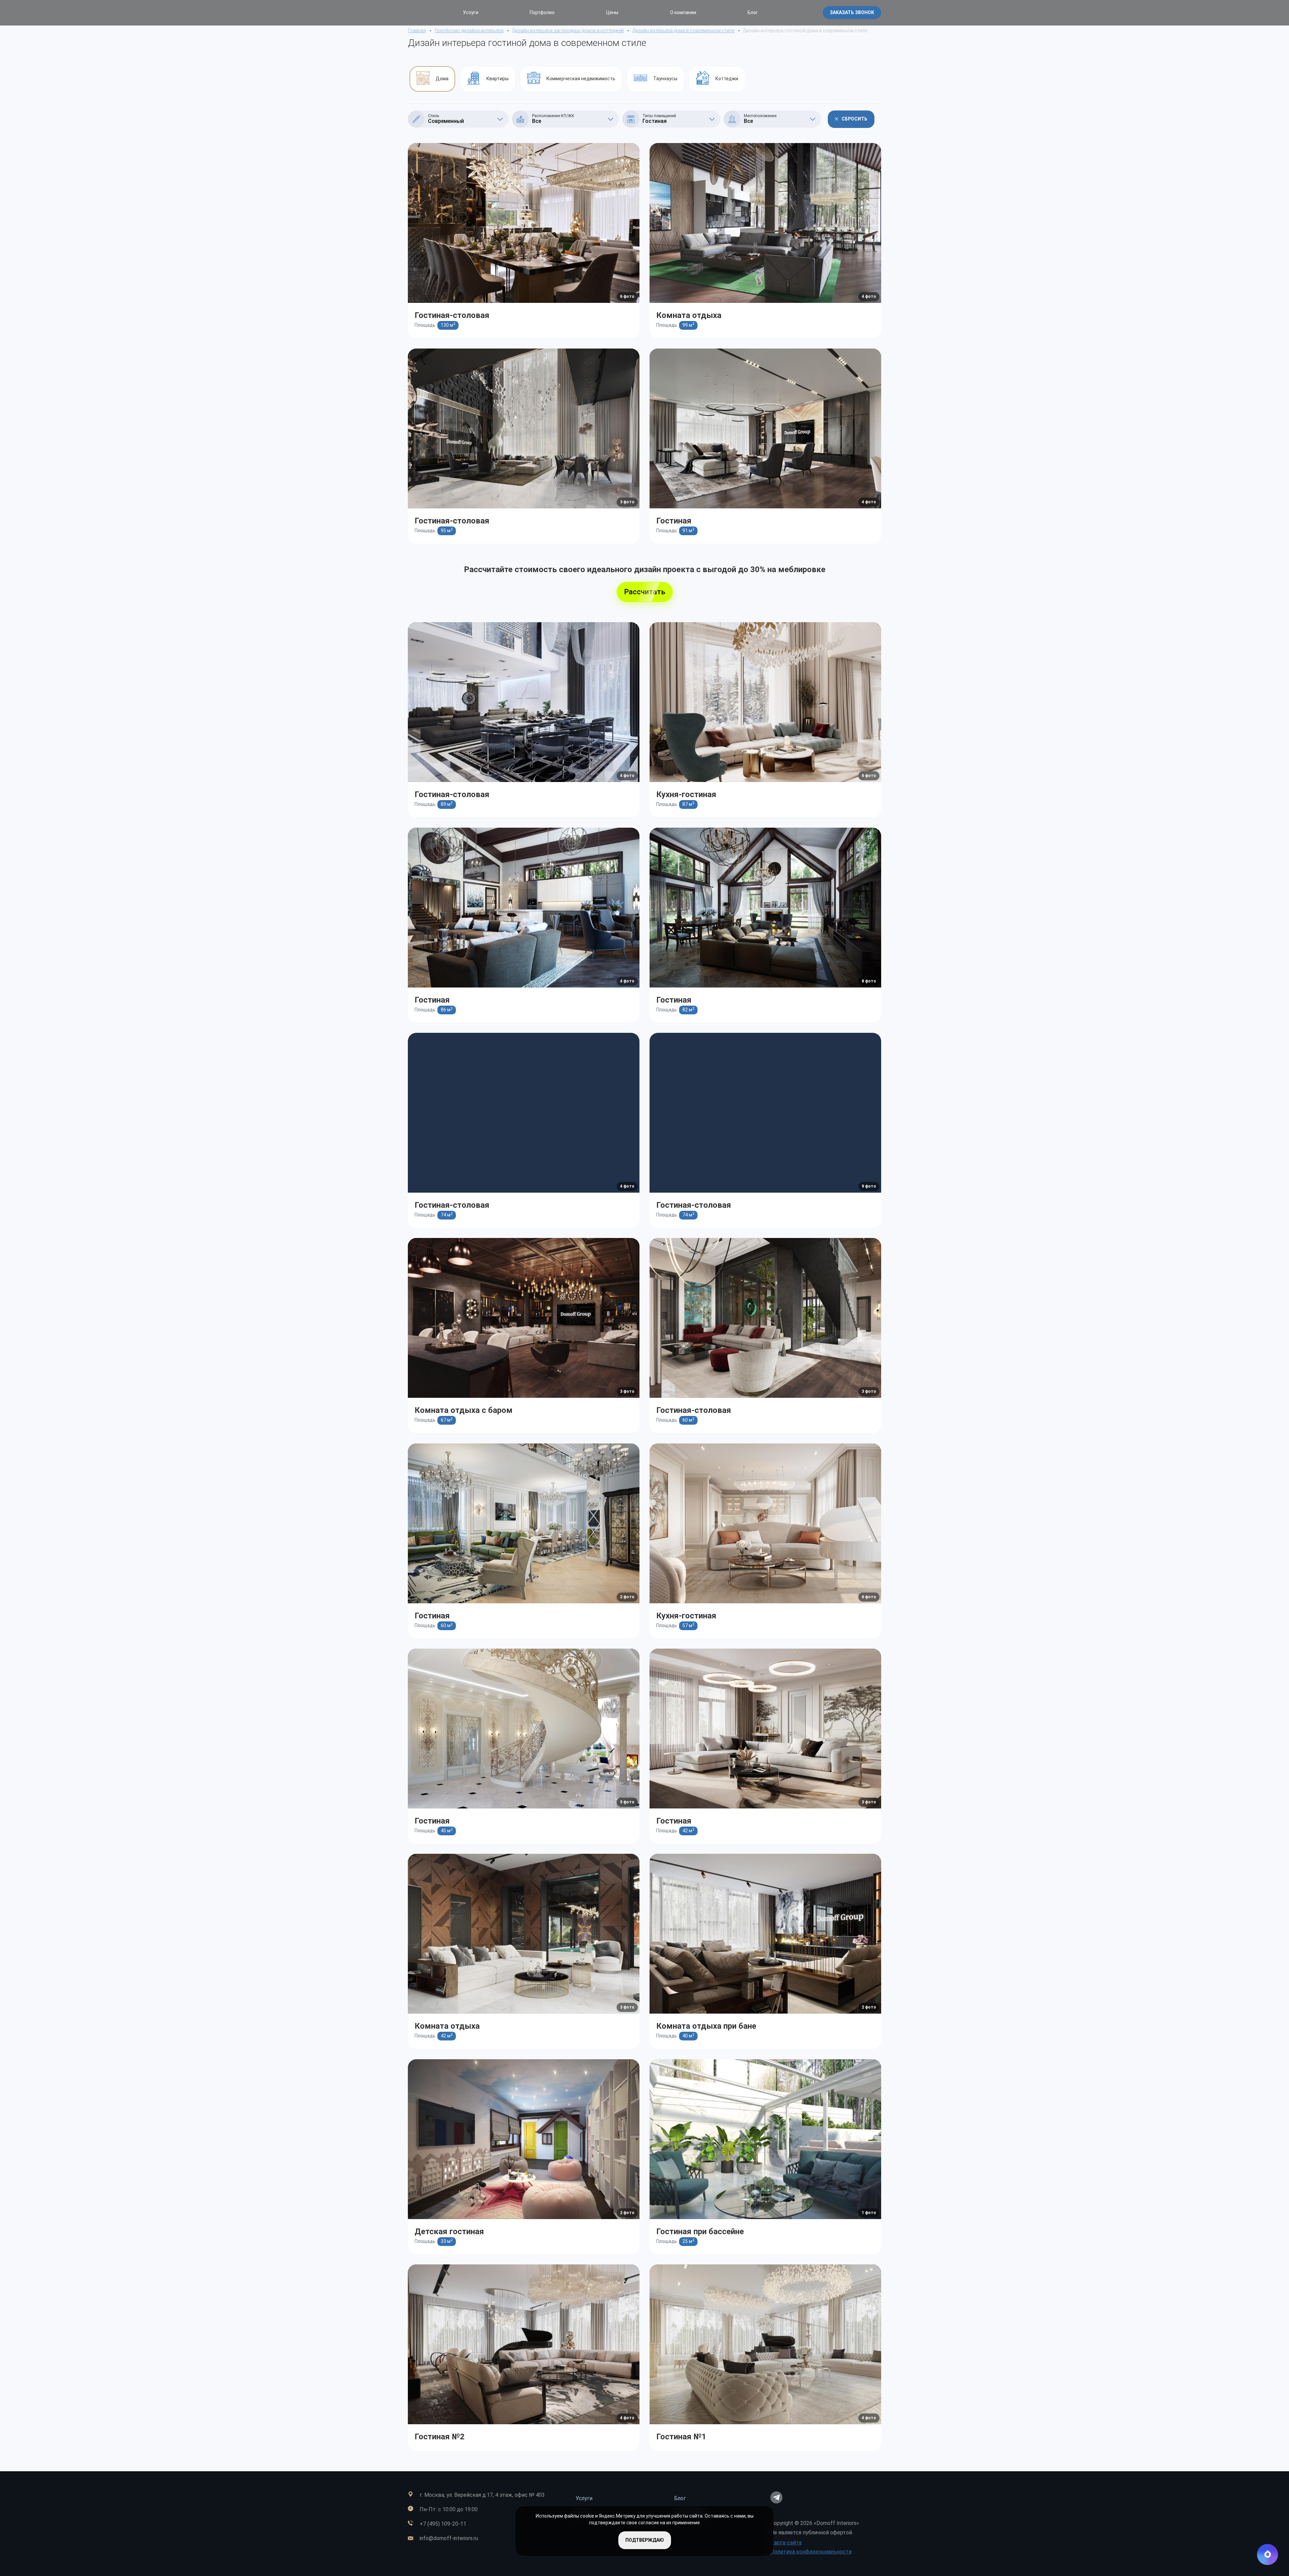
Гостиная (674, 521)
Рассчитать (645, 592)
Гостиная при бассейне (700, 2232)
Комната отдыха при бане (706, 2026)
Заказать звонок (852, 12)
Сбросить (854, 119)
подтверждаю (645, 2540)
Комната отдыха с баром (464, 1410)
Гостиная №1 (681, 2437)
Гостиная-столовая (452, 315)
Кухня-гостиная (686, 794)
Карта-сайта (786, 2543)
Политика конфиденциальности (811, 2552)
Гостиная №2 (440, 2437)
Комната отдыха (689, 315)
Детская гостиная (449, 2232)
